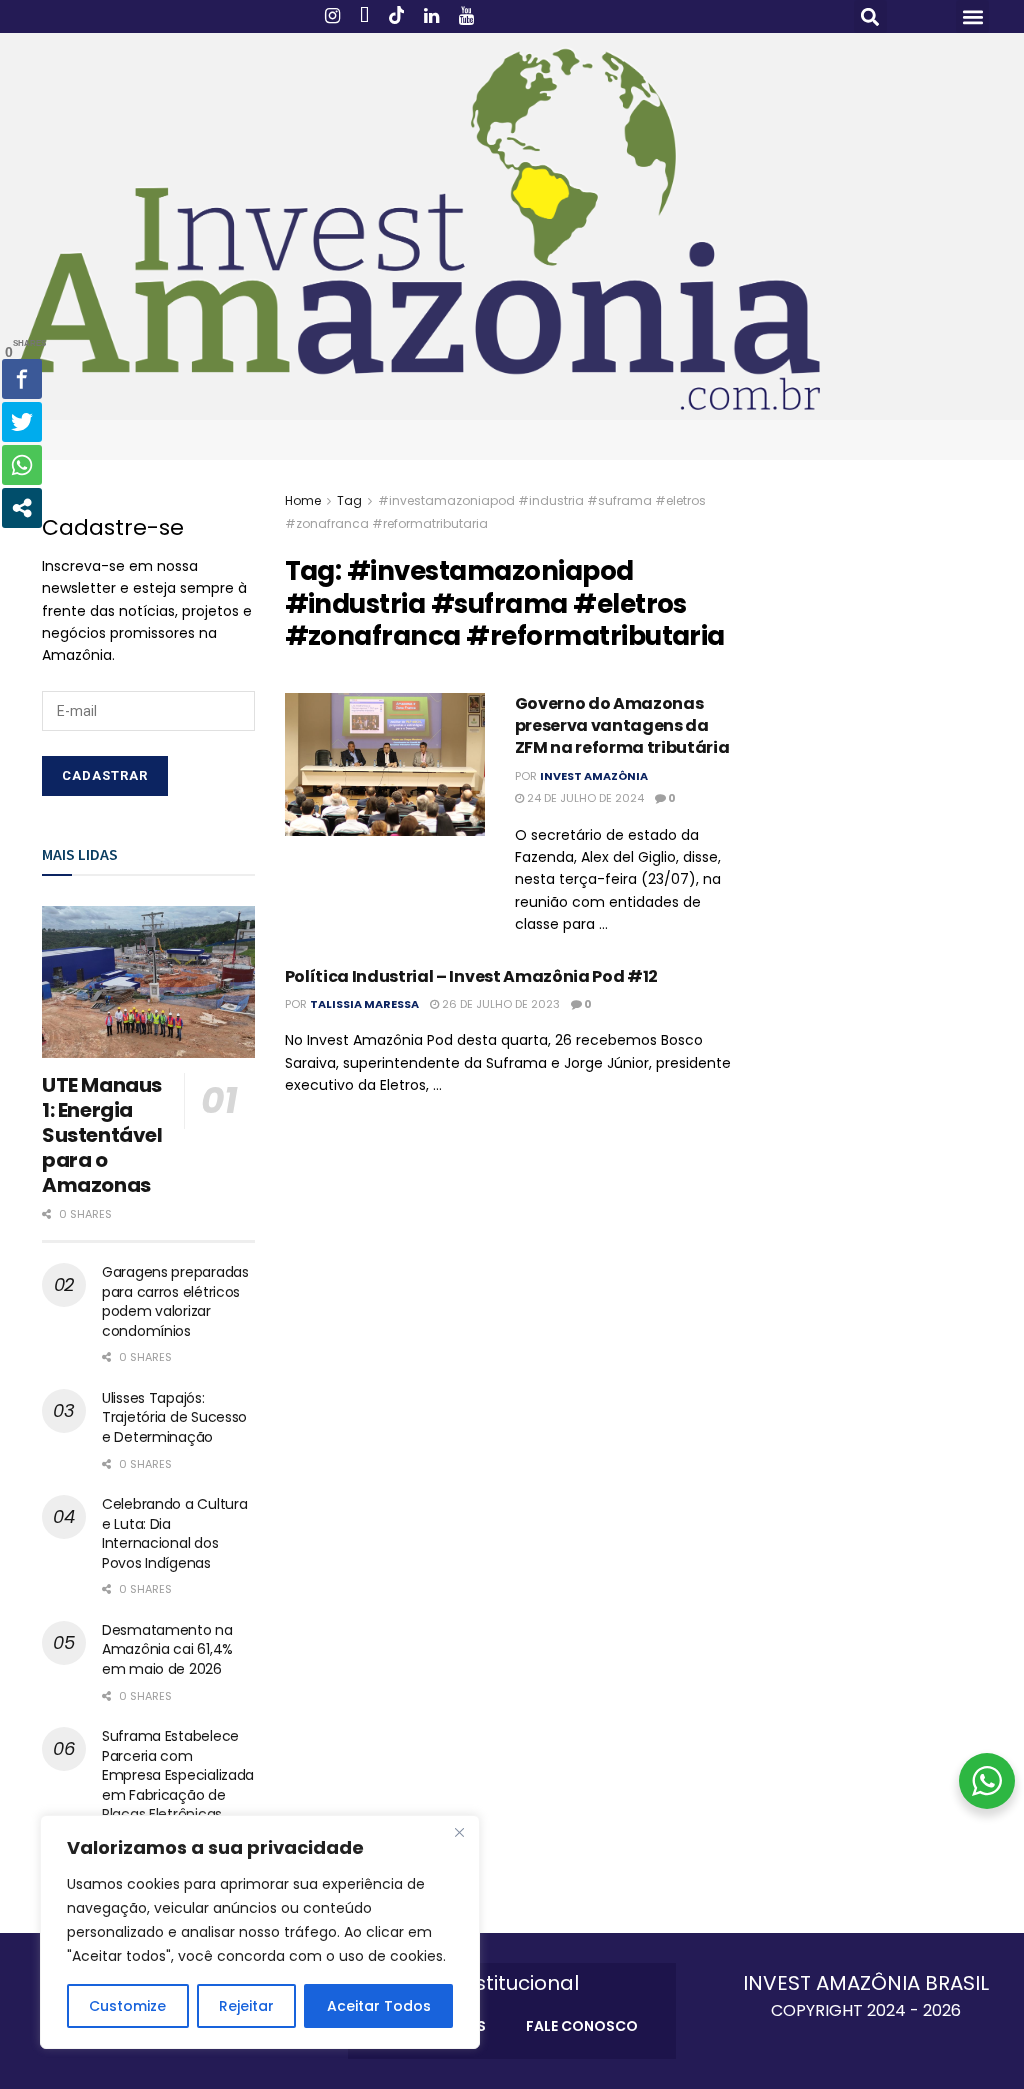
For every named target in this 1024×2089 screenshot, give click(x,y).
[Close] (459, 1832)
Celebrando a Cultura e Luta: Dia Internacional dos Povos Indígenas (174, 1533)
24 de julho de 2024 (584, 798)
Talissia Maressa (364, 1004)
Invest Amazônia (594, 776)
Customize (127, 2006)
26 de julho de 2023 (499, 1004)
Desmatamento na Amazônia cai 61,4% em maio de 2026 (167, 1649)
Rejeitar (246, 2006)
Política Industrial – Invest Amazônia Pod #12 (472, 976)
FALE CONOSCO (582, 2026)
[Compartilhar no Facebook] (22, 379)
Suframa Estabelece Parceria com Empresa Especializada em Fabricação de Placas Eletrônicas (178, 1775)
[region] (260, 1932)
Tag (349, 500)
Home (303, 500)
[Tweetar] (22, 422)
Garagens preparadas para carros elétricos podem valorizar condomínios (175, 1301)
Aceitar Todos (379, 2006)
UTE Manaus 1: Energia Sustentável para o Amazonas (102, 1135)
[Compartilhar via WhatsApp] (22, 465)
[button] (870, 16)
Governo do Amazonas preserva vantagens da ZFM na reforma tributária (622, 726)
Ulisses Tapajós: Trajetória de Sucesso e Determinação (174, 1417)
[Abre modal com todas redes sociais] (22, 508)
